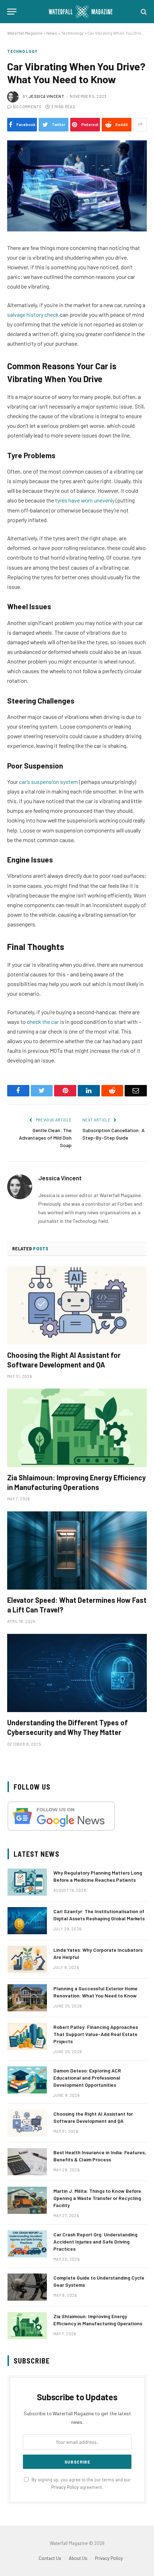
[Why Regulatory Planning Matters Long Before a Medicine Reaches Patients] (27, 1882)
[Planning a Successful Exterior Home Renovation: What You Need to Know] (27, 1998)
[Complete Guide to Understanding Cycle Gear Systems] (27, 2287)
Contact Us (50, 2558)
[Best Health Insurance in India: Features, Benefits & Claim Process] (27, 2162)
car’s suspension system (49, 782)
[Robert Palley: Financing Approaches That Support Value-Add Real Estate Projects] (27, 2036)
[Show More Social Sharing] (140, 125)
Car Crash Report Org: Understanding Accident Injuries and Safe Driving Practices (95, 2242)
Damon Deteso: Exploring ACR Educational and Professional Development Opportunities (87, 2078)
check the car (43, 1022)
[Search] (143, 12)
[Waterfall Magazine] (81, 12)
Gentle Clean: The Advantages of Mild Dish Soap (45, 1138)
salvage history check (33, 314)
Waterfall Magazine (25, 33)
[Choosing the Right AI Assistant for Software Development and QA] (77, 1305)
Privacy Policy (65, 2487)
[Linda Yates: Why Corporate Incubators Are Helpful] (27, 1959)
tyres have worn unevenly (85, 500)
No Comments (27, 107)
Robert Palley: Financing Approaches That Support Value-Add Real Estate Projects (96, 2034)
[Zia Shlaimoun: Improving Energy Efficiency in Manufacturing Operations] (77, 1428)
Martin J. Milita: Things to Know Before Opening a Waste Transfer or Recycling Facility (97, 2198)
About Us (78, 2558)
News (52, 33)
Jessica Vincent (46, 96)
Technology (72, 33)
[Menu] (12, 12)
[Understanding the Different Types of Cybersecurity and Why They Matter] (77, 1673)
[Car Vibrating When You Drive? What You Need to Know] (77, 186)
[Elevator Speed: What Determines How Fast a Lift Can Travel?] (77, 1550)
